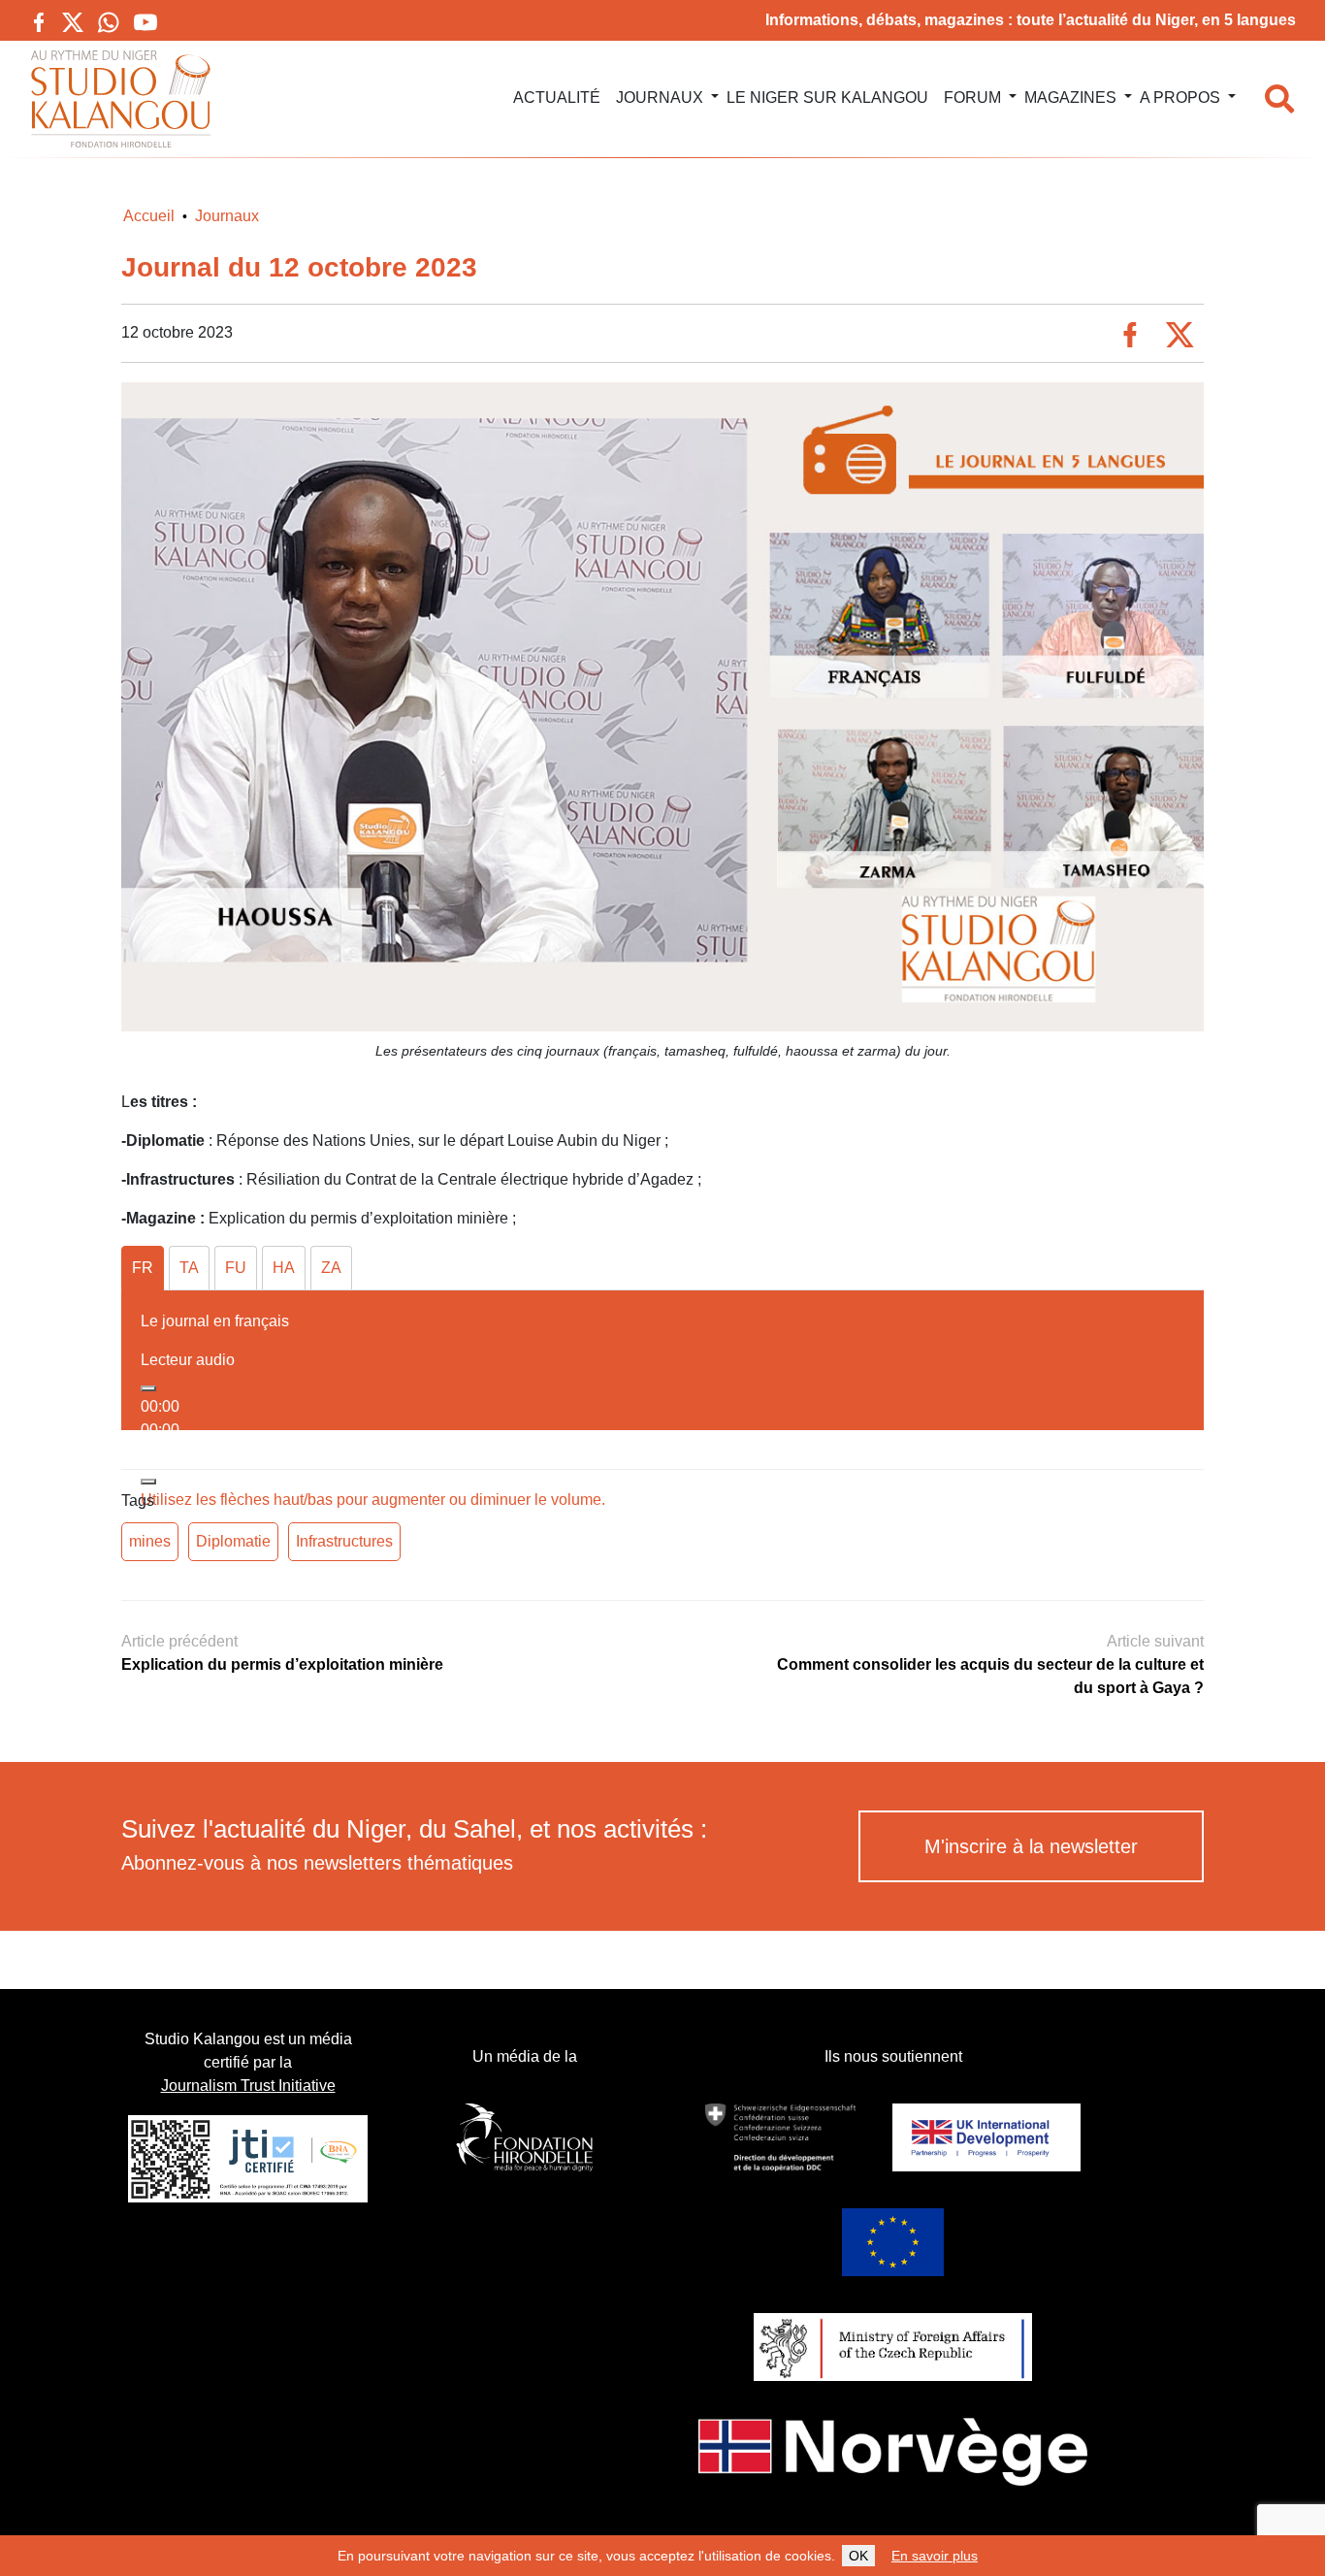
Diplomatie (233, 1541)
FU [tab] (236, 1268)
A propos (1180, 98)
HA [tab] (284, 1268)
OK (858, 2556)
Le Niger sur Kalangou (827, 98)
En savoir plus (935, 2556)
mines (150, 1541)
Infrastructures (344, 1541)
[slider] (373, 1500)
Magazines (1070, 98)
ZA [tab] (331, 1268)
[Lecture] (148, 1388)
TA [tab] (189, 1268)
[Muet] (148, 1482)
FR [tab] (143, 1268)
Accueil (149, 216)
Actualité (557, 98)
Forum (972, 98)
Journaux (660, 98)
